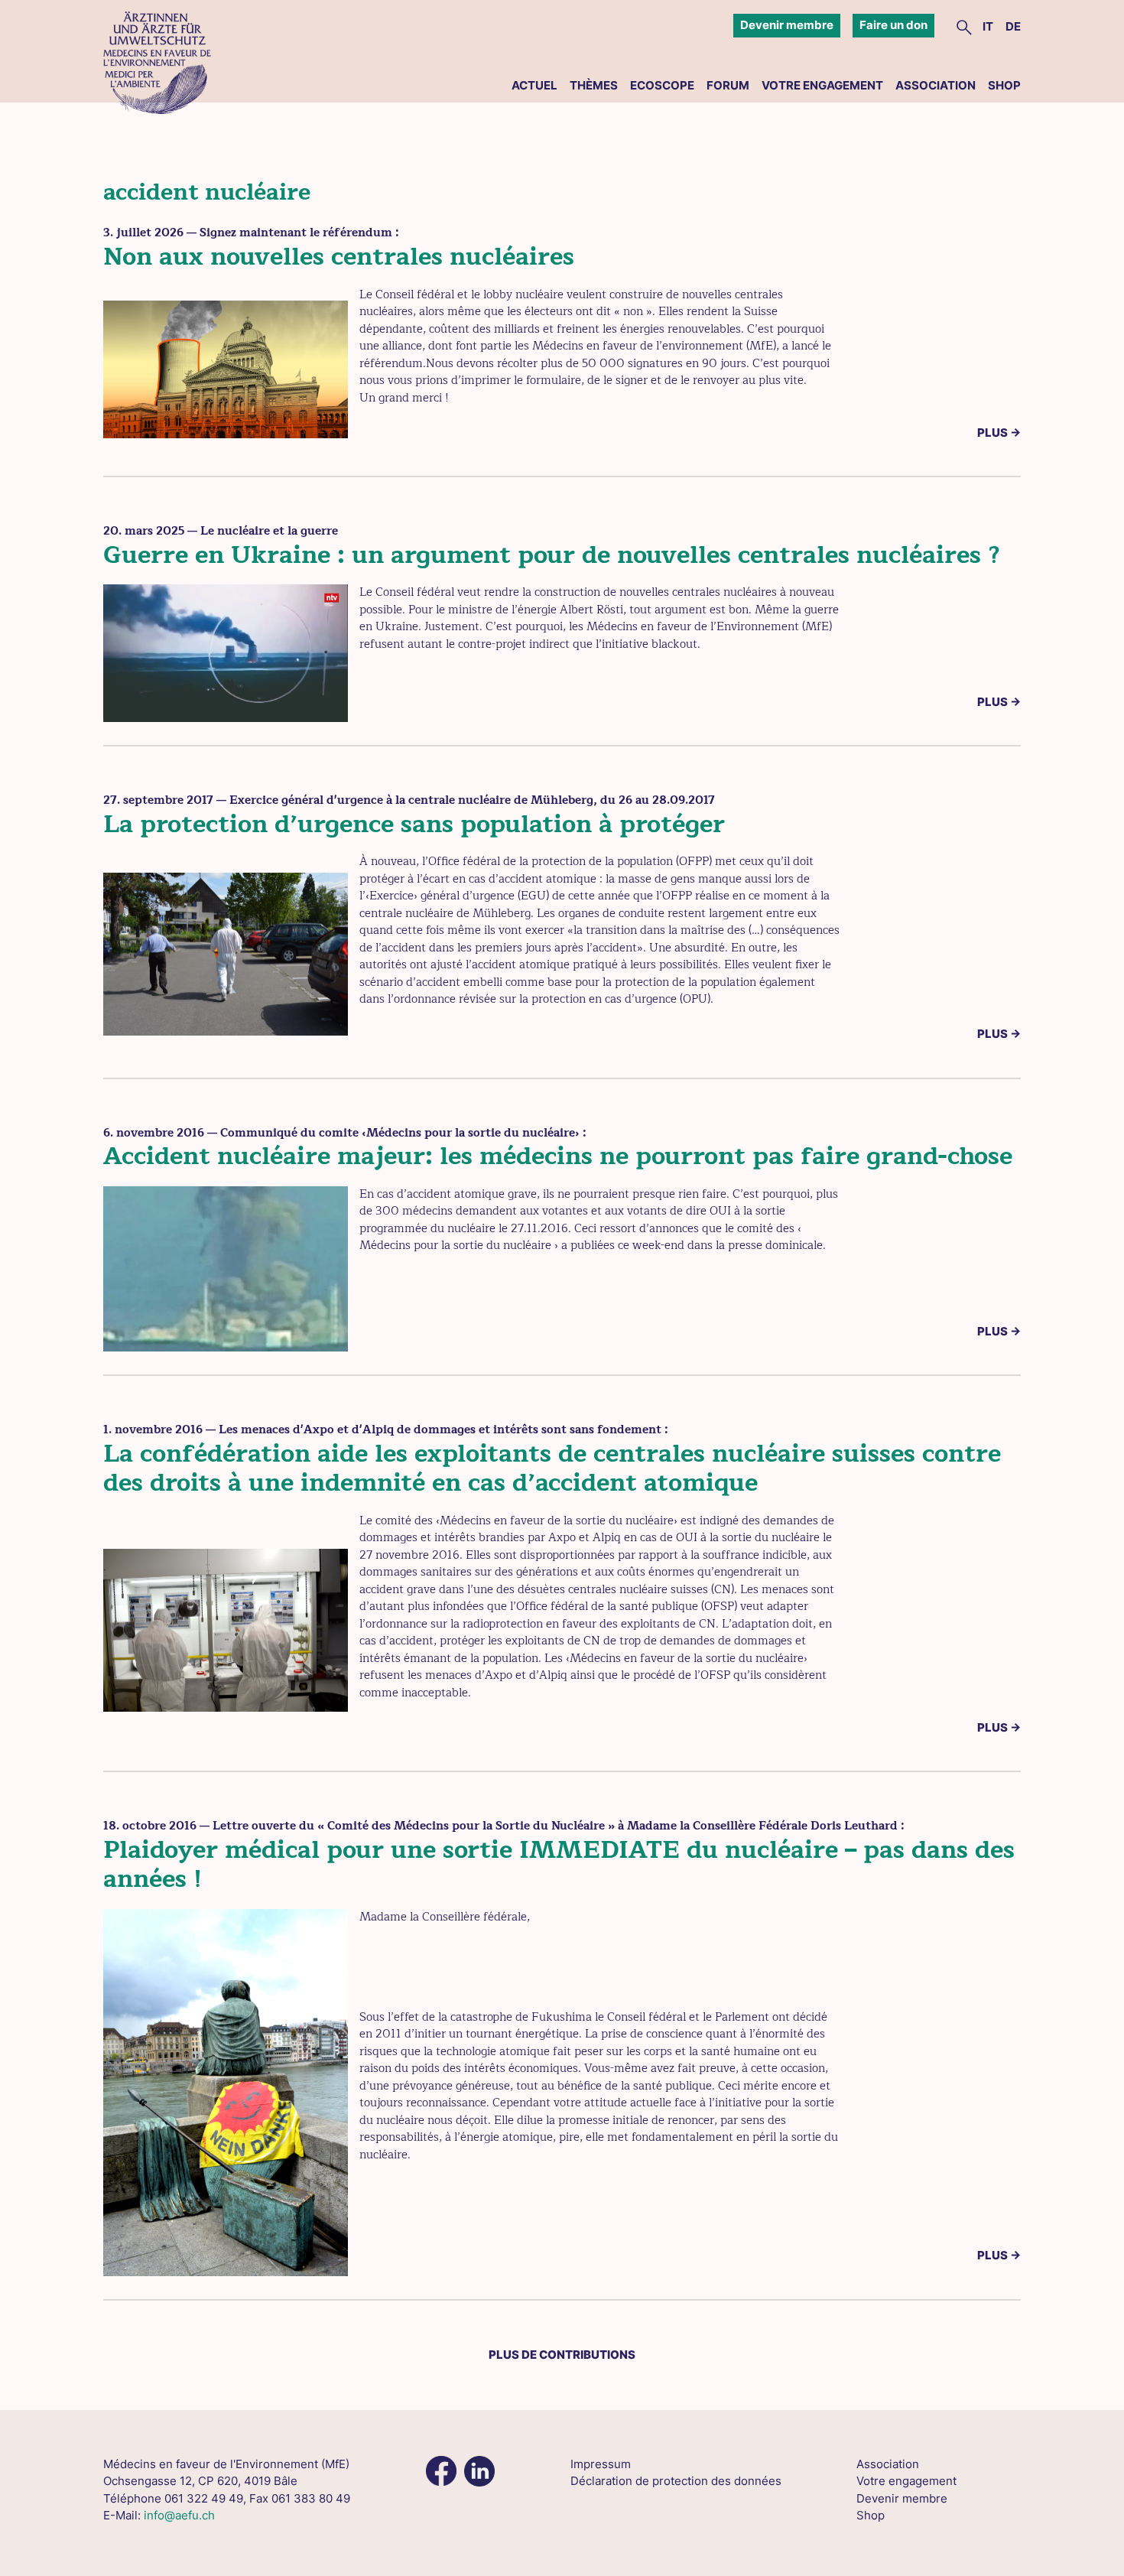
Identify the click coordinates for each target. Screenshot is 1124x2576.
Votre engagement (822, 85)
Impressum (601, 2464)
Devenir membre (787, 25)
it (988, 26)
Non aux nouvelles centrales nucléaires (339, 257)
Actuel (534, 85)
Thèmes (594, 85)
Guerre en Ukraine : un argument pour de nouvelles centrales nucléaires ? (552, 555)
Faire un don (893, 25)
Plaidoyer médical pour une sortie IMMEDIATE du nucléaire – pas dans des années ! (559, 1864)
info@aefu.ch (179, 2515)
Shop (1004, 85)
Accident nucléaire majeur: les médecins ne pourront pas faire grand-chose (558, 1156)
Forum (728, 85)
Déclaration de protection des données (676, 2481)
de (1013, 26)
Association (936, 85)
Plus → (999, 433)
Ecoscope (662, 85)
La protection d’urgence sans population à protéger (414, 824)
